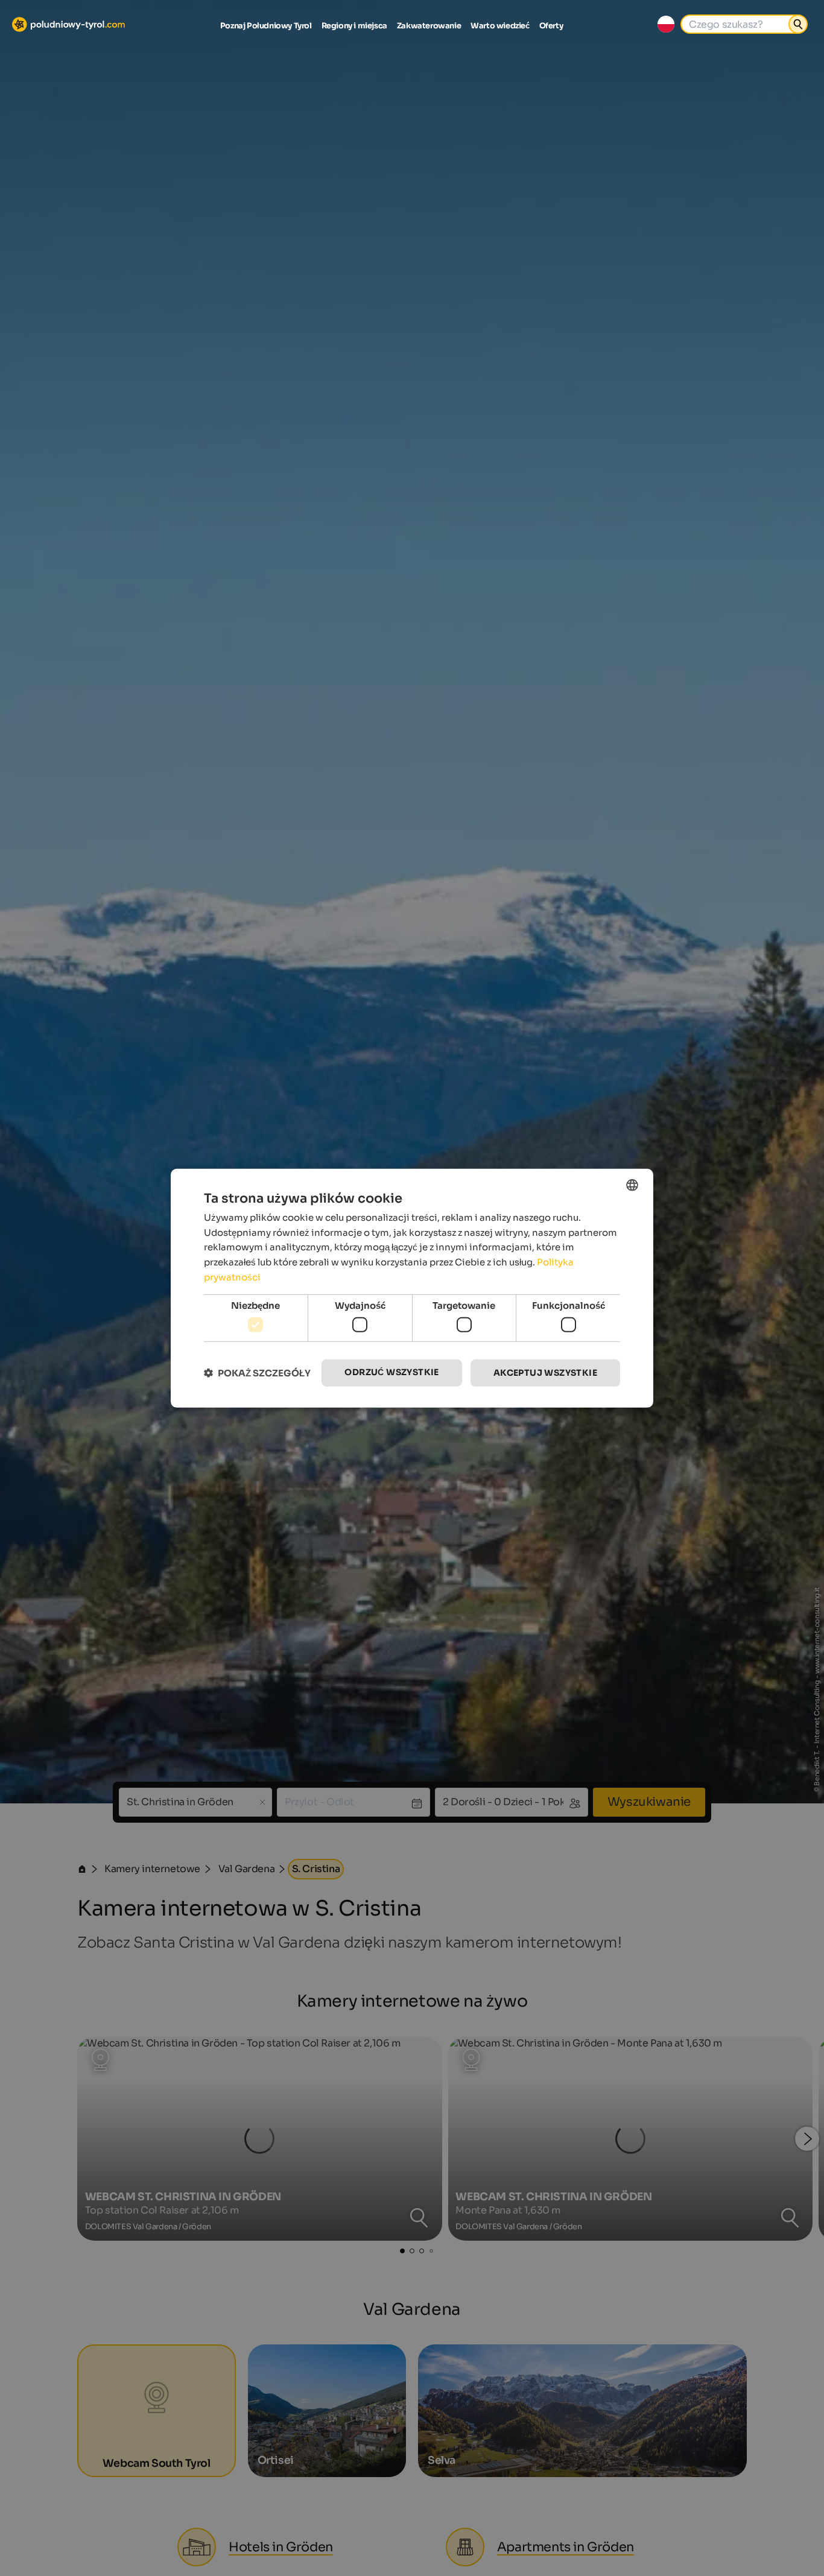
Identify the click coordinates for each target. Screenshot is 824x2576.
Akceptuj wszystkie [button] (545, 1373)
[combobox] (632, 1185)
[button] (257, 1373)
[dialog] (412, 1288)
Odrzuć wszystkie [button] (391, 1372)
